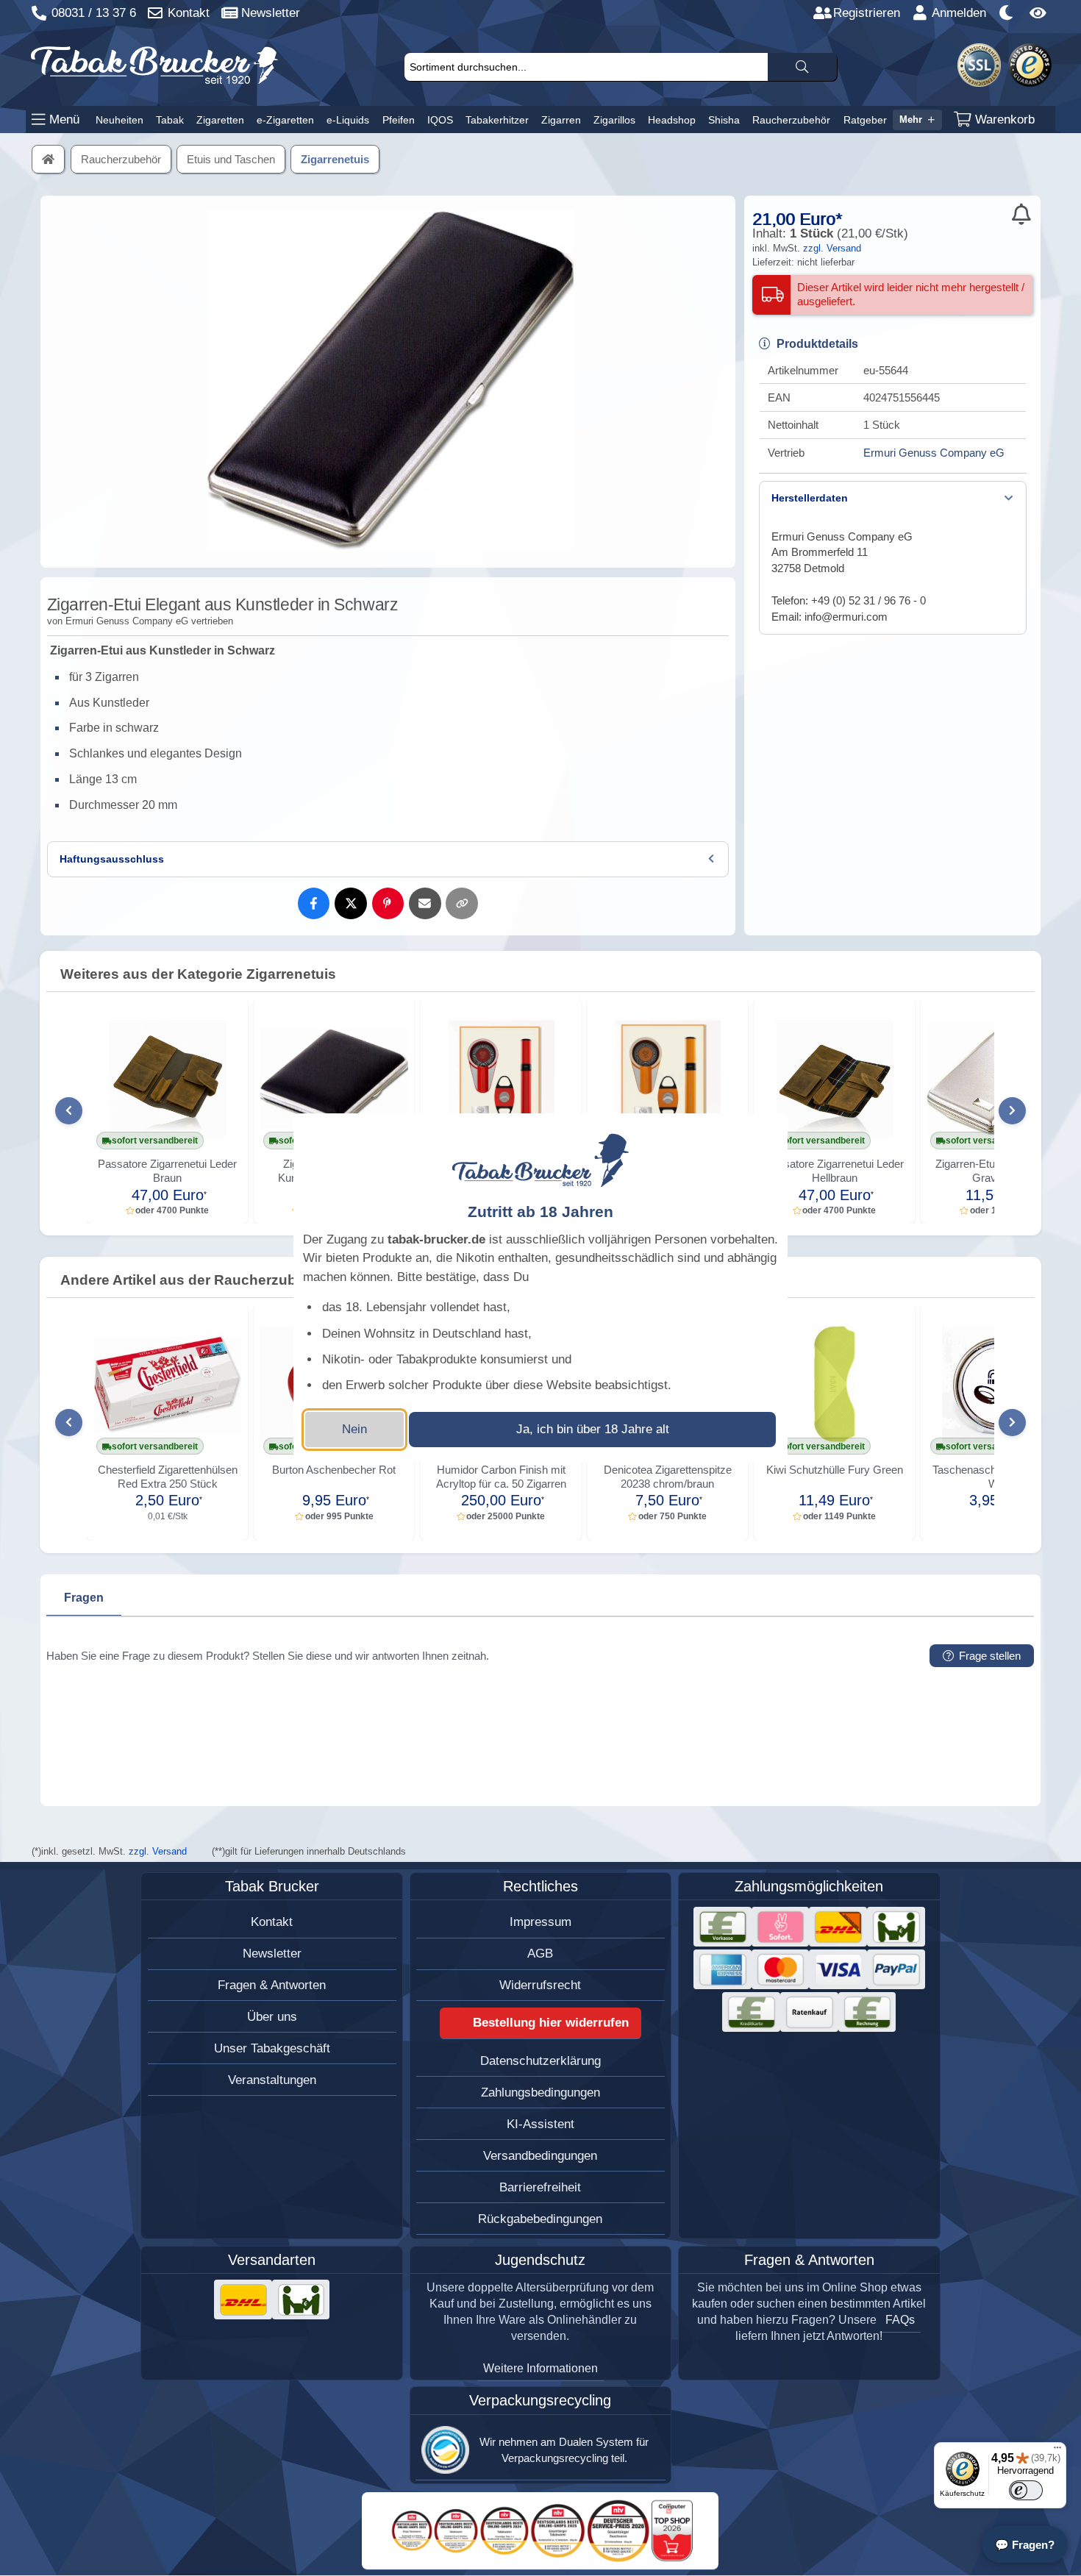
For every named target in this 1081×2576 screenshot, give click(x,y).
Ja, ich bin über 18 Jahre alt (593, 1429)
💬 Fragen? (1025, 2545)
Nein (354, 1429)
